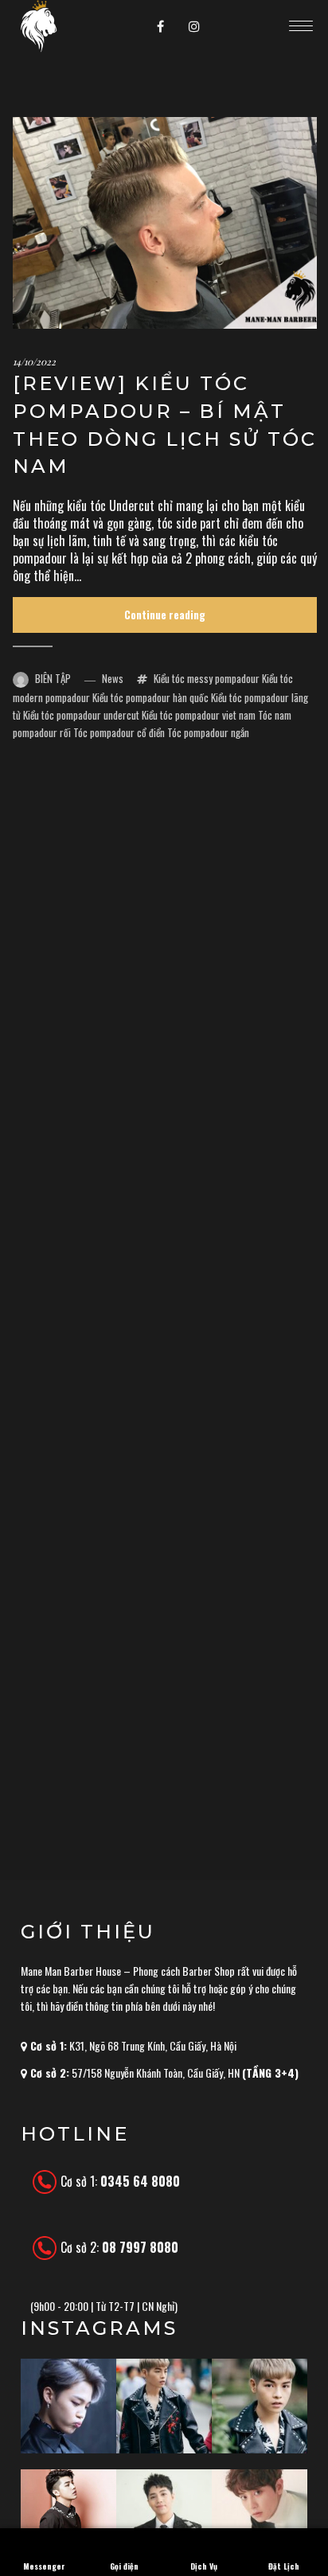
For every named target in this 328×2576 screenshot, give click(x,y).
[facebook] (161, 26)
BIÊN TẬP (53, 678)
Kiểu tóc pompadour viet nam (199, 715)
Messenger (44, 2566)
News (113, 678)
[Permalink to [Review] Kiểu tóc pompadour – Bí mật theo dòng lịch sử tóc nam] (165, 223)
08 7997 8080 (140, 2247)
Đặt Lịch (284, 2566)
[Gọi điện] (124, 2538)
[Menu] (301, 25)
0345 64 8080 (140, 2181)
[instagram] (194, 26)
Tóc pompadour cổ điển (119, 732)
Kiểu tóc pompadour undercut (81, 715)
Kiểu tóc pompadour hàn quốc (150, 697)
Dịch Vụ (204, 2566)
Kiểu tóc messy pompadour (207, 678)
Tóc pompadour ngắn (208, 732)
